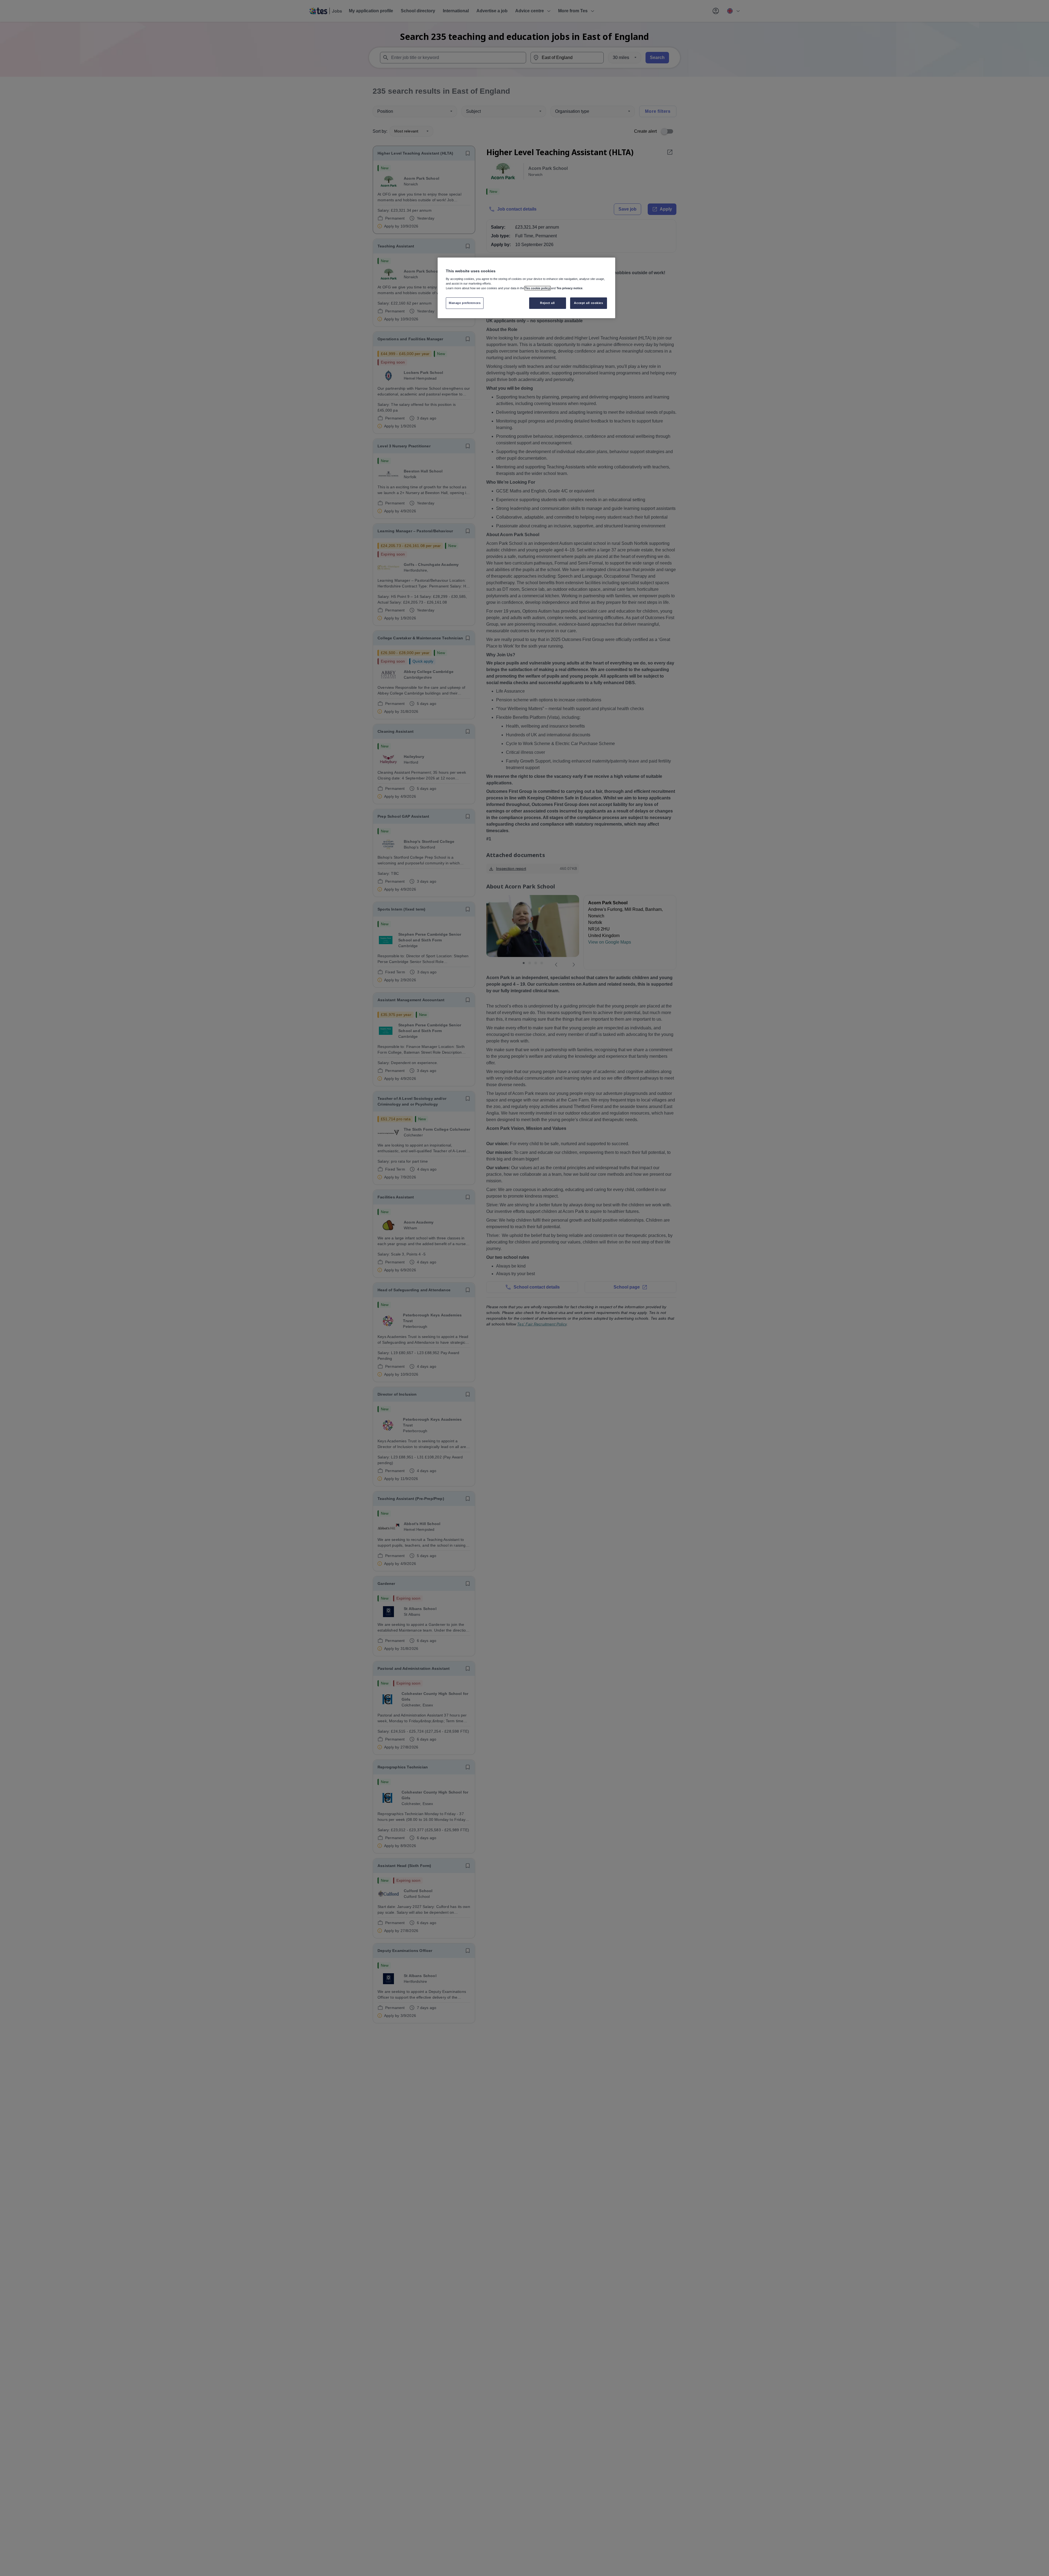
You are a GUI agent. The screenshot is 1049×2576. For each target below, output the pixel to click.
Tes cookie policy (537, 288)
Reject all (547, 303)
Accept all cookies (588, 303)
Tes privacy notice (569, 288)
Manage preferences (465, 303)
